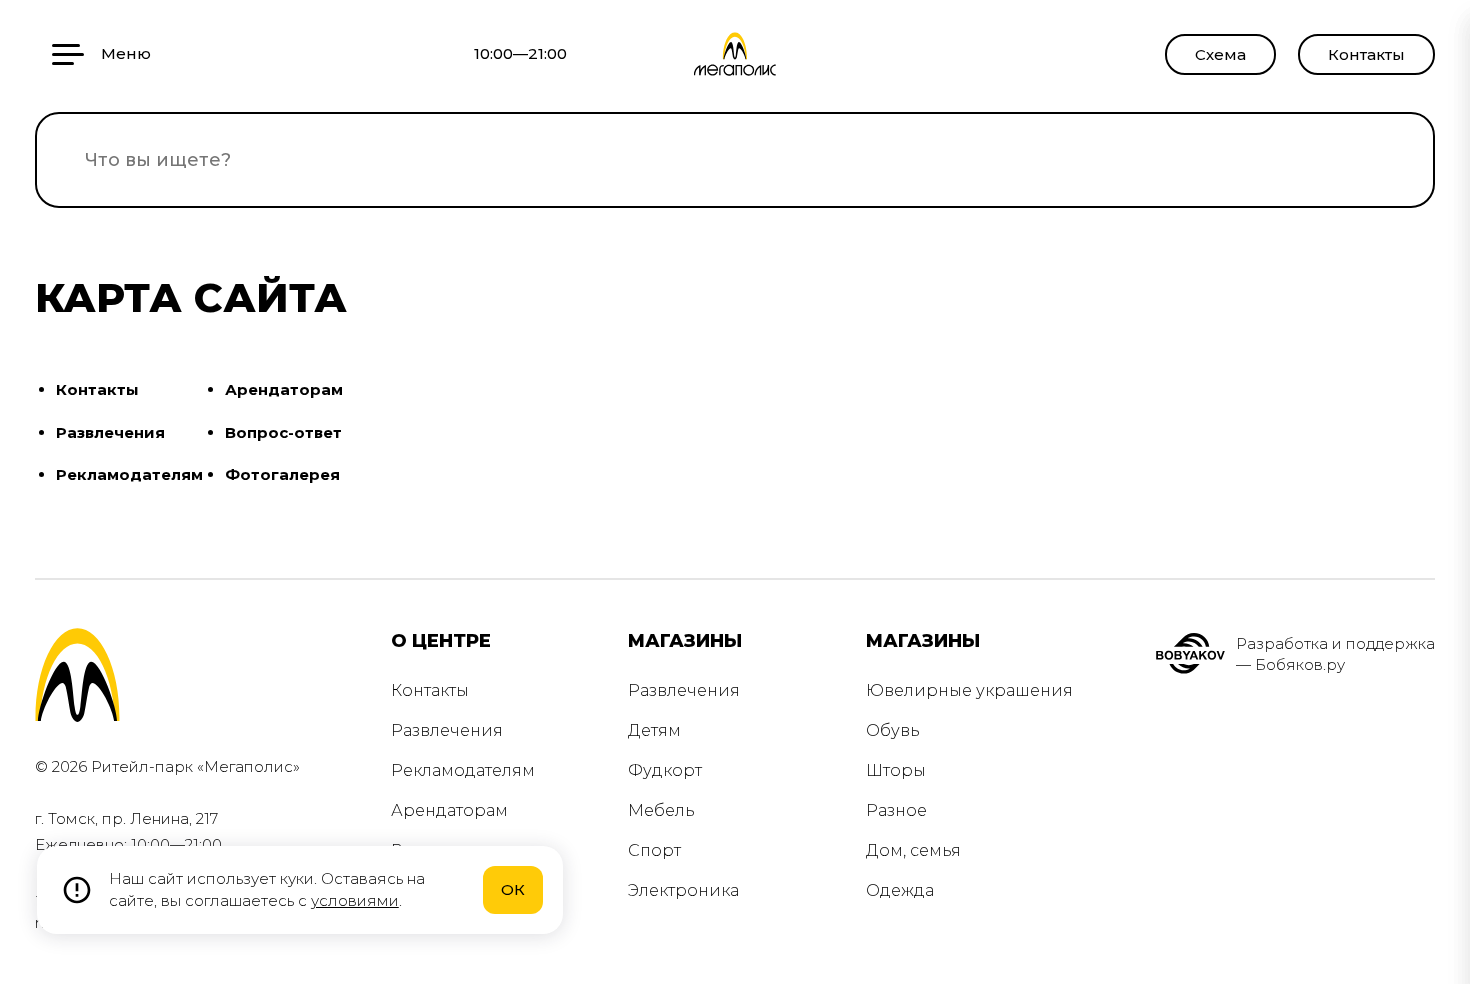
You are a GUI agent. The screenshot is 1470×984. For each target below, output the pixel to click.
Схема (1220, 54)
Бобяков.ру (1300, 664)
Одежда (900, 890)
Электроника (683, 890)
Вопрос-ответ (283, 432)
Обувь (893, 730)
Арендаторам (284, 389)
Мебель (661, 810)
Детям (654, 730)
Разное (896, 810)
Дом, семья (913, 850)
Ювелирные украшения (969, 690)
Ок (513, 889)
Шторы (896, 770)
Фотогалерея (282, 474)
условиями (355, 900)
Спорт (654, 850)
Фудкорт (665, 770)
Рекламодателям (129, 474)
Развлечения (110, 432)
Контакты (1366, 54)
